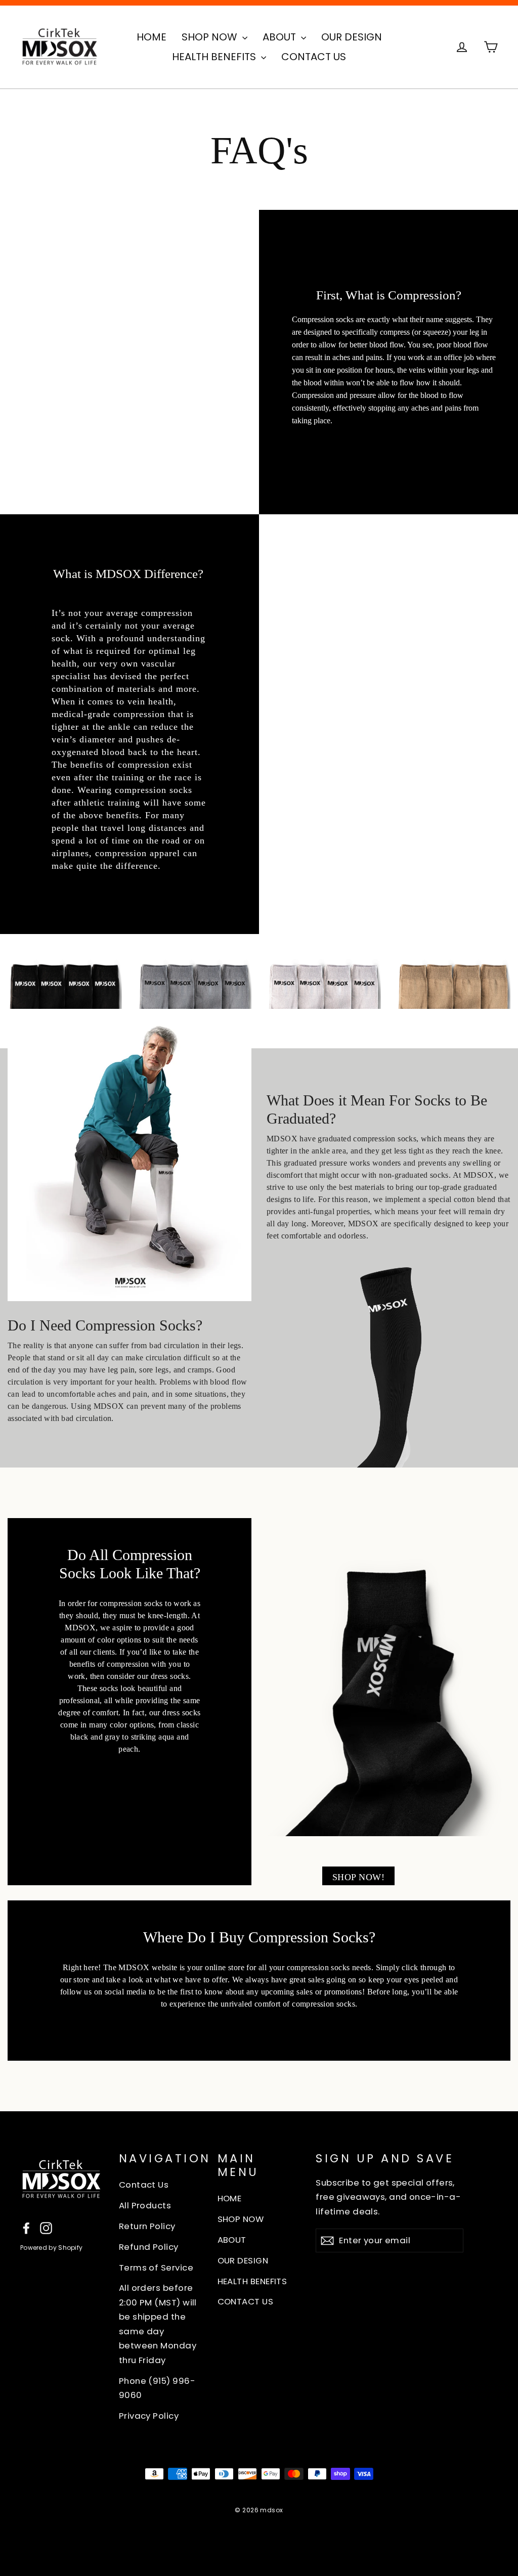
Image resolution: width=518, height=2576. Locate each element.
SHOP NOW (211, 37)
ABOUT (280, 37)
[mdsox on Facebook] (26, 2227)
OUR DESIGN (352, 37)
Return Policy (147, 2226)
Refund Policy (149, 2247)
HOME (152, 37)
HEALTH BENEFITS (215, 57)
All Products (145, 2205)
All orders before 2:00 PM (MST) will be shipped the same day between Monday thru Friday (158, 2324)
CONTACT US (314, 57)
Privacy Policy (149, 2416)
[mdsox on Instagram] (46, 2227)
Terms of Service (156, 2268)
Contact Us (144, 2185)
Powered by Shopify (51, 2248)
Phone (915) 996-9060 (157, 2388)
